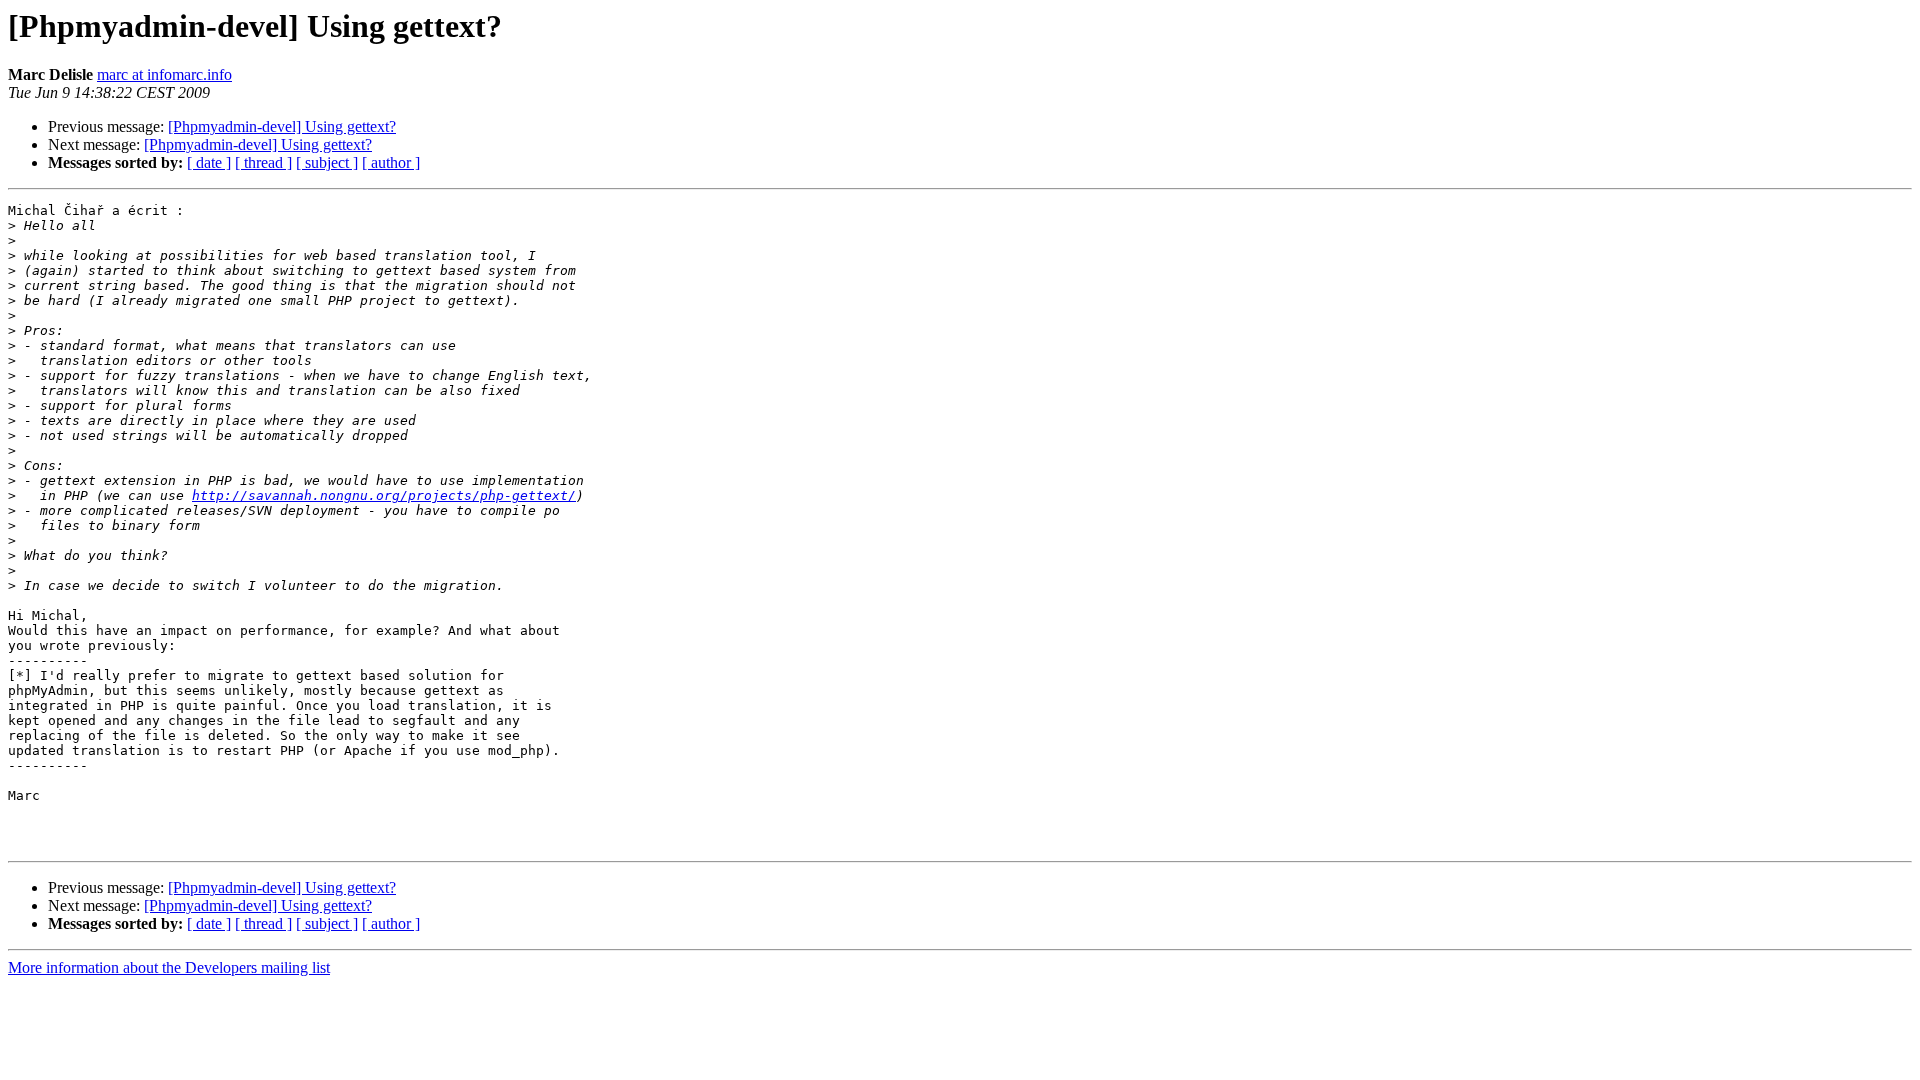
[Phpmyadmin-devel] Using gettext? (282, 126)
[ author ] (391, 162)
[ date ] (209, 162)
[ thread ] (263, 162)
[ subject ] (327, 162)
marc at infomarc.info (164, 74)
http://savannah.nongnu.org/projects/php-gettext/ (384, 495)
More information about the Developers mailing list (169, 967)
